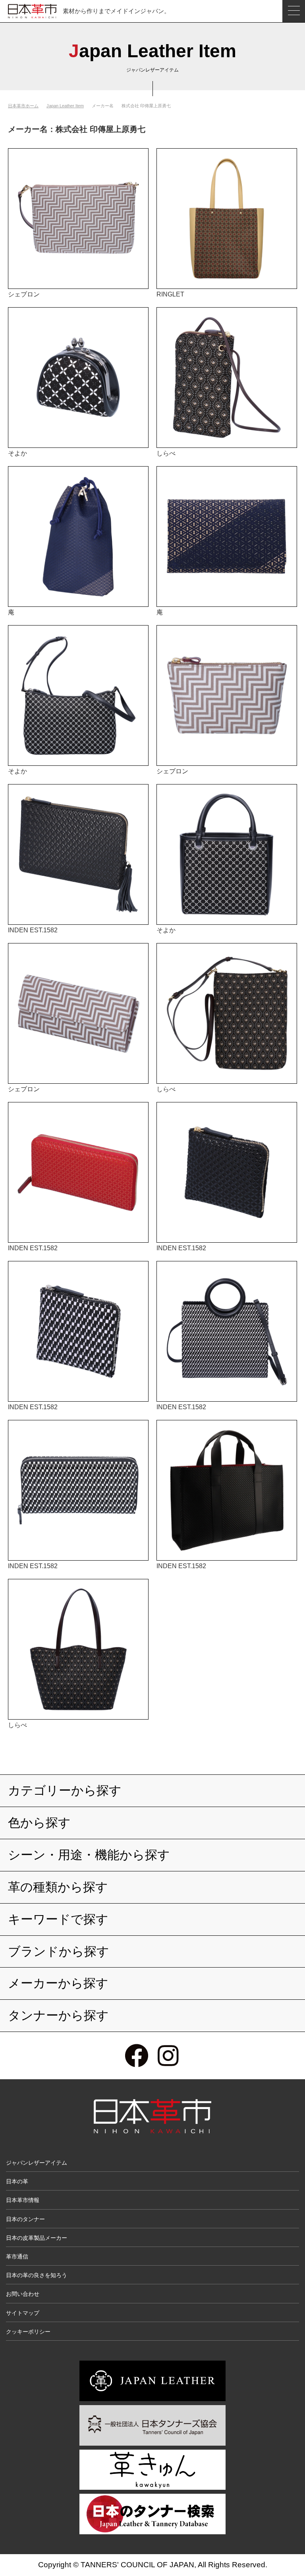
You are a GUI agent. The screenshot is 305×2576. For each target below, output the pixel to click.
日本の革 (17, 2181)
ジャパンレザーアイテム (37, 2163)
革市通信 (17, 2256)
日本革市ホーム (23, 106)
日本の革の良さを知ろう (37, 2275)
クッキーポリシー (28, 2332)
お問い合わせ (23, 2294)
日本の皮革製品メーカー (37, 2238)
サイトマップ (23, 2313)
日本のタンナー (25, 2219)
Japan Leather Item (65, 106)
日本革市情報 (23, 2200)
